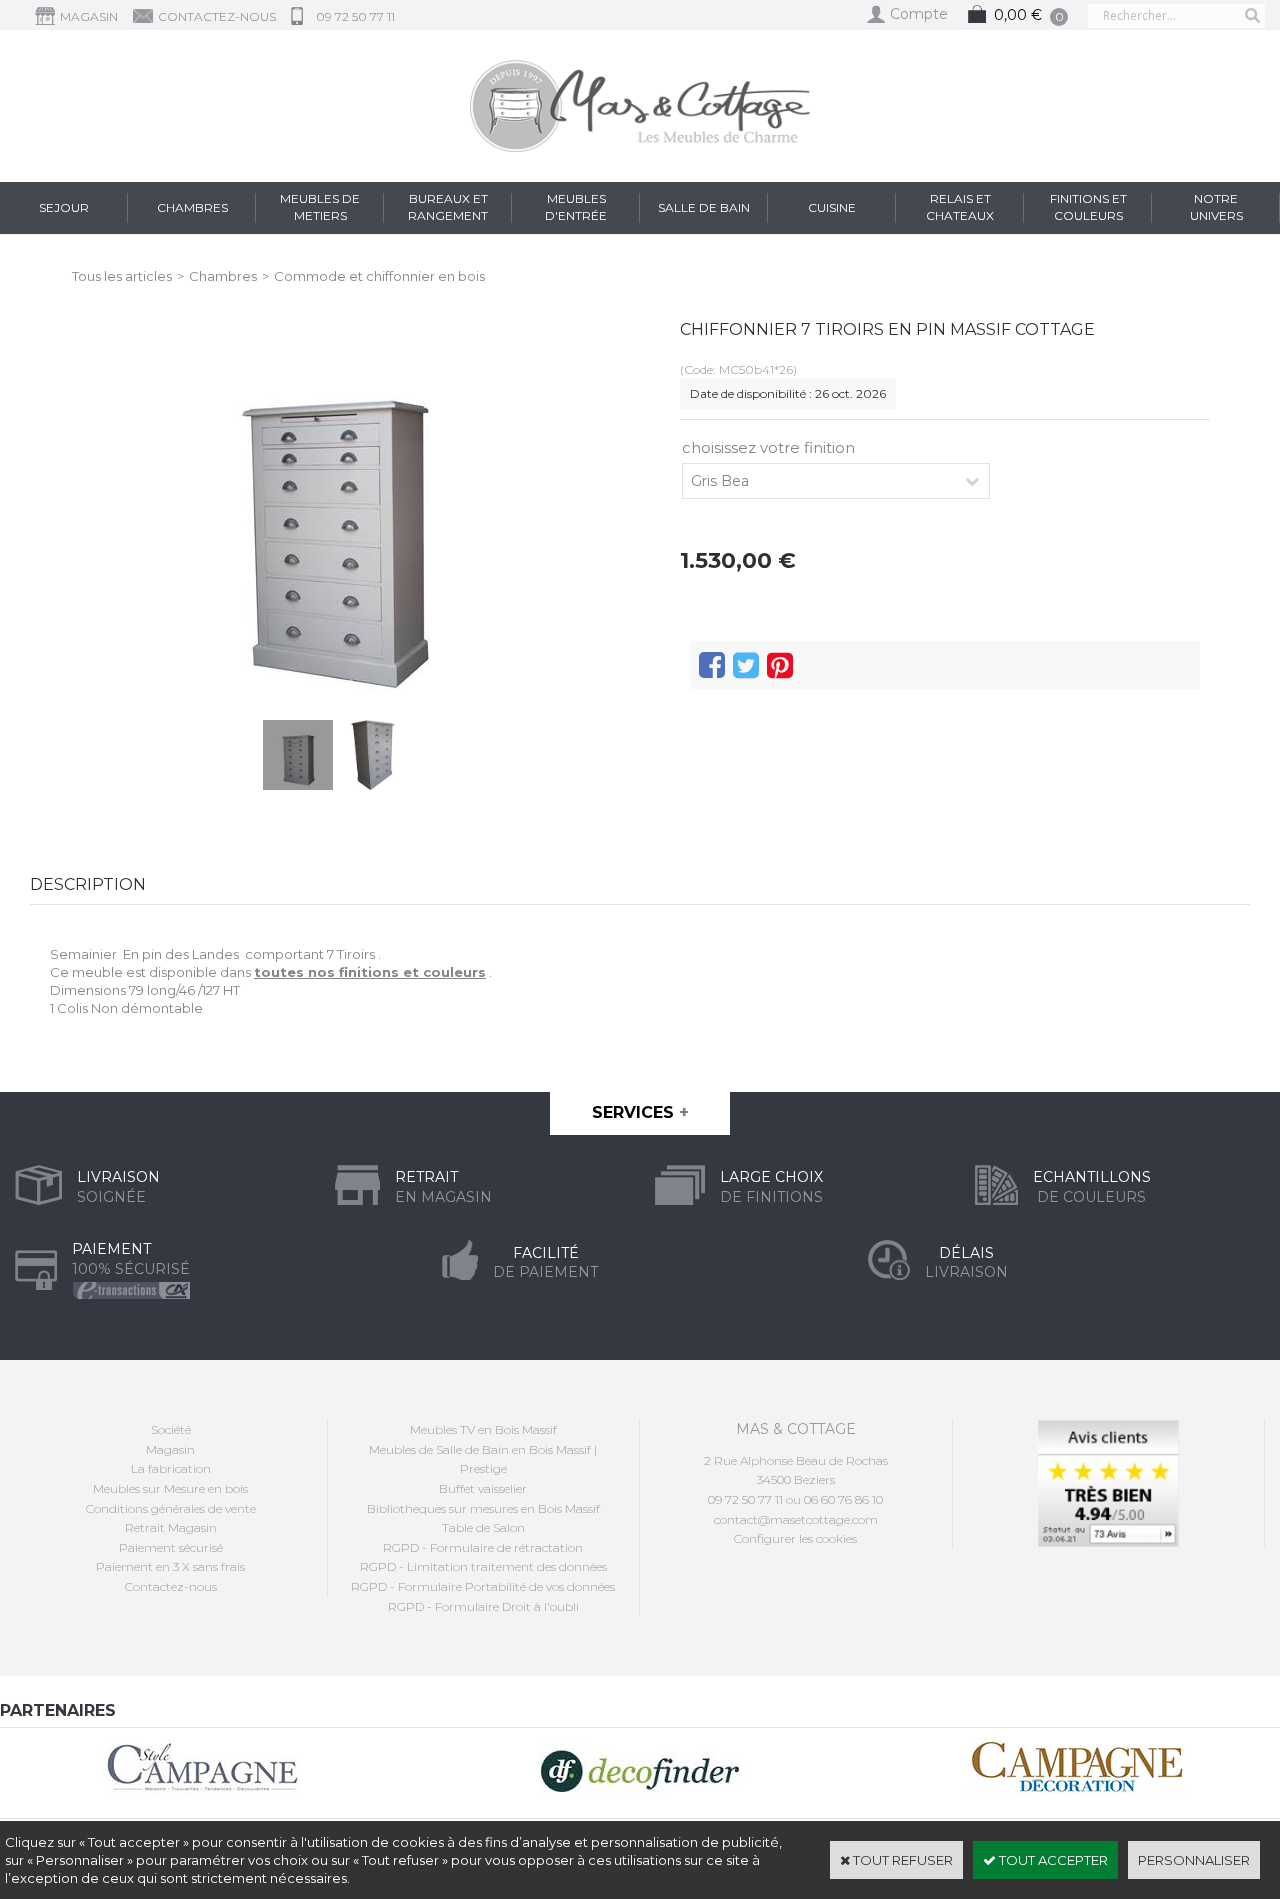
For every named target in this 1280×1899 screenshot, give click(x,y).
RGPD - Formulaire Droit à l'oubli (483, 1606)
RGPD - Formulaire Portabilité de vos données (483, 1586)
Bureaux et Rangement (448, 207)
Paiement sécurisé (171, 1547)
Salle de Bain (704, 207)
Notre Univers (1216, 207)
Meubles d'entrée (576, 207)
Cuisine (832, 207)
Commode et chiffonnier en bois (379, 276)
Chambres (192, 207)
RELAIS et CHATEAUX (960, 207)
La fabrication (171, 1468)
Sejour (64, 207)
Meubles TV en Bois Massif (483, 1429)
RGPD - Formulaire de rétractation (483, 1547)
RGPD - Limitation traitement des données (483, 1566)
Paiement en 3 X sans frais (170, 1566)
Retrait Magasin (171, 1527)
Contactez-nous (171, 1586)
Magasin (170, 1449)
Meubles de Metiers (320, 207)
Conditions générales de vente (171, 1508)
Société (171, 1429)
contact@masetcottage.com (796, 1519)
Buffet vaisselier (483, 1488)
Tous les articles (122, 276)
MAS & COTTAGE (796, 1429)
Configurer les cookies (795, 1538)
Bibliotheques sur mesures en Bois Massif (483, 1508)
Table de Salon (483, 1527)
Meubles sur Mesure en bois (170, 1488)
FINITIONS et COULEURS (1088, 207)
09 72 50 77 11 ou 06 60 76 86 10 (795, 1499)
